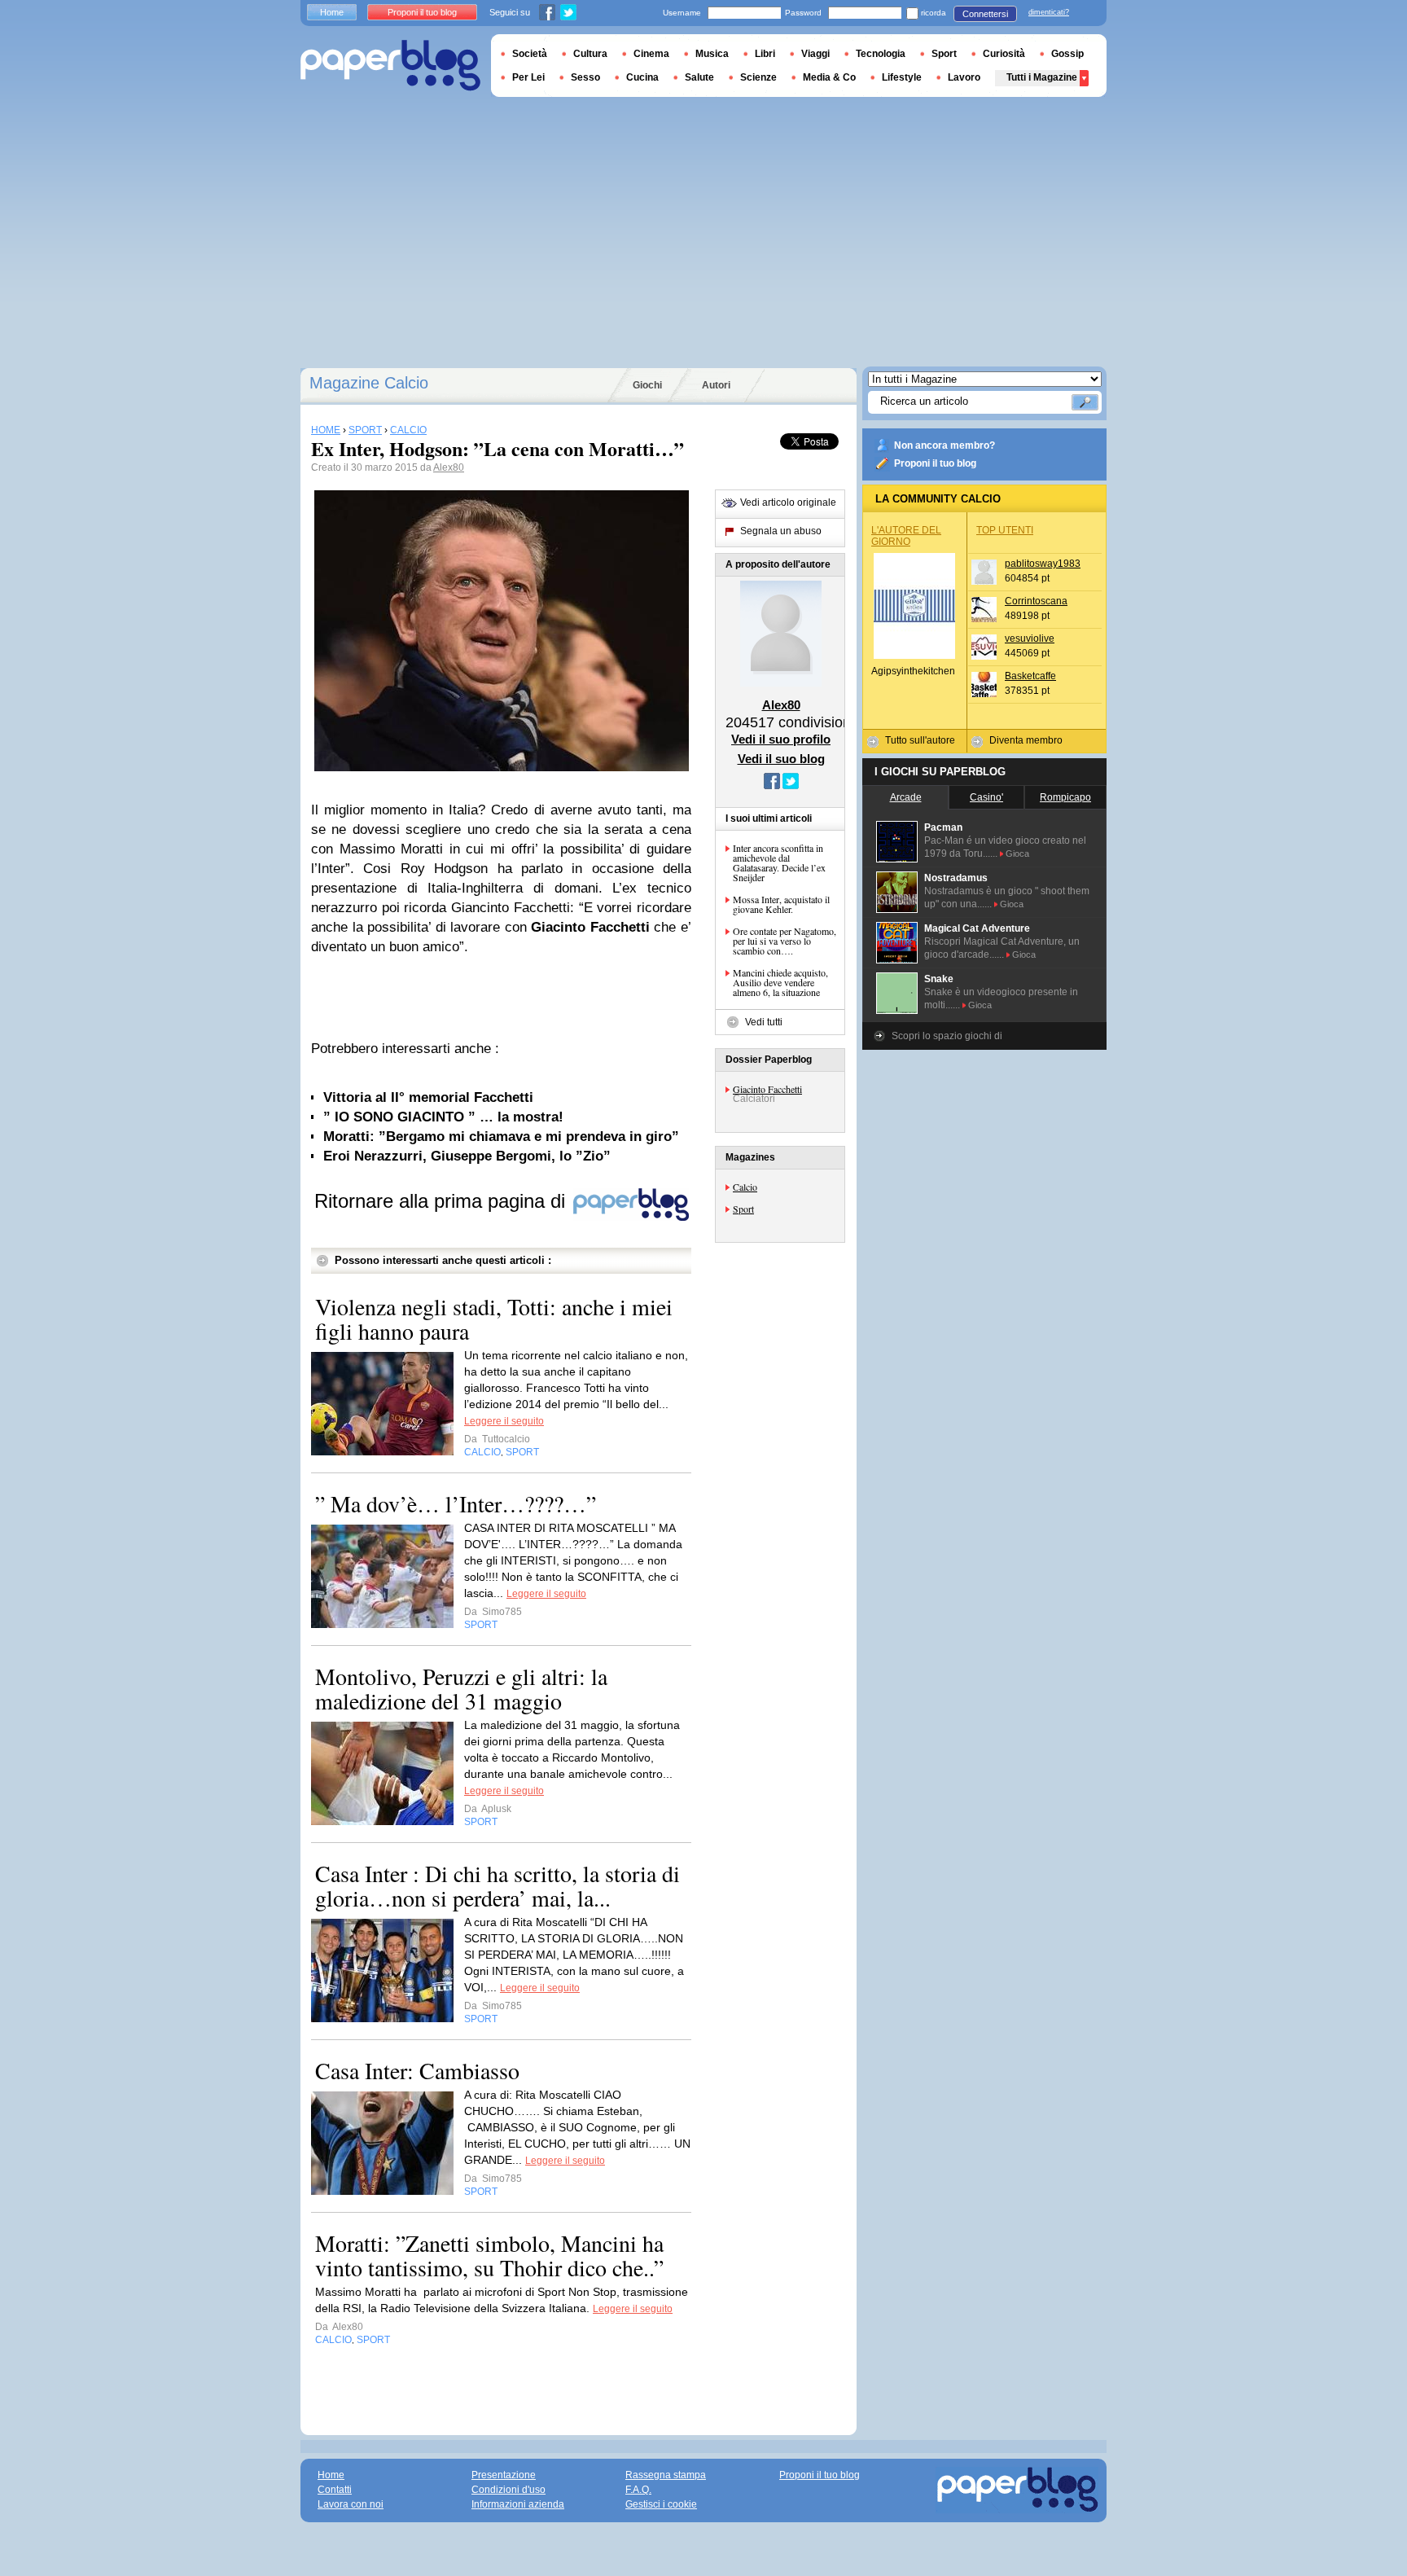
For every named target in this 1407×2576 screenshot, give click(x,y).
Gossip (1067, 54)
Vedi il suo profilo (781, 739)
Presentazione (504, 2475)
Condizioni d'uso (508, 2490)
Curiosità (1004, 54)
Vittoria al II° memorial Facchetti (428, 1097)
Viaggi (815, 54)
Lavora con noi (351, 2504)
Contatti (335, 2490)
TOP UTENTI (1005, 530)
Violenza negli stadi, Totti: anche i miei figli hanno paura (494, 1319)
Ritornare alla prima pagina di (443, 1201)
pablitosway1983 (1043, 564)
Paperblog (390, 66)
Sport (743, 1209)
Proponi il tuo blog (935, 463)
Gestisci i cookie (661, 2504)
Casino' (986, 797)
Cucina (642, 77)
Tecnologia (881, 54)
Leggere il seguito (504, 1421)
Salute (699, 77)
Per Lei (528, 77)
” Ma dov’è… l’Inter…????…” (456, 1503)
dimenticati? (1049, 12)
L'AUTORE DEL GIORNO (906, 536)
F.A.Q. (638, 2490)
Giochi (647, 385)
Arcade (906, 797)
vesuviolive (1030, 639)
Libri (765, 54)
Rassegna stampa (666, 2475)
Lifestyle (902, 77)
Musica (712, 54)
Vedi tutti (764, 1022)
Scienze (758, 77)
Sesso (585, 77)
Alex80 (449, 467)
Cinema (651, 54)
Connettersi (985, 14)
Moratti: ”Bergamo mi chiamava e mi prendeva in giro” (501, 1137)
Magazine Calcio (369, 383)
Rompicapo (1065, 797)
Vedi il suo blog (781, 759)
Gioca (1017, 854)
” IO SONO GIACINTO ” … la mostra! (443, 1117)
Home (332, 12)
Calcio (745, 1187)
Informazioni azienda (518, 2504)
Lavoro (964, 77)
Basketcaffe (1030, 676)
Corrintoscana (1036, 601)
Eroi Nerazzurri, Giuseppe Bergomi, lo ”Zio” (467, 1156)
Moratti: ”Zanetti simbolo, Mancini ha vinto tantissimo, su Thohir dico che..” (489, 2255)
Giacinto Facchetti (767, 1089)
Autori (716, 385)
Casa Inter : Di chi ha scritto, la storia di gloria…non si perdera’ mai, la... (497, 1885)
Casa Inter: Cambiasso (417, 2070)
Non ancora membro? (945, 445)
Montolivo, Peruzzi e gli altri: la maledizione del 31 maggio (461, 1688)
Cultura (590, 54)
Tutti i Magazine (1042, 77)
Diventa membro (1026, 740)
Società (530, 54)
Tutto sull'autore (920, 740)
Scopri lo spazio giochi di (947, 1036)
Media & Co (829, 77)
